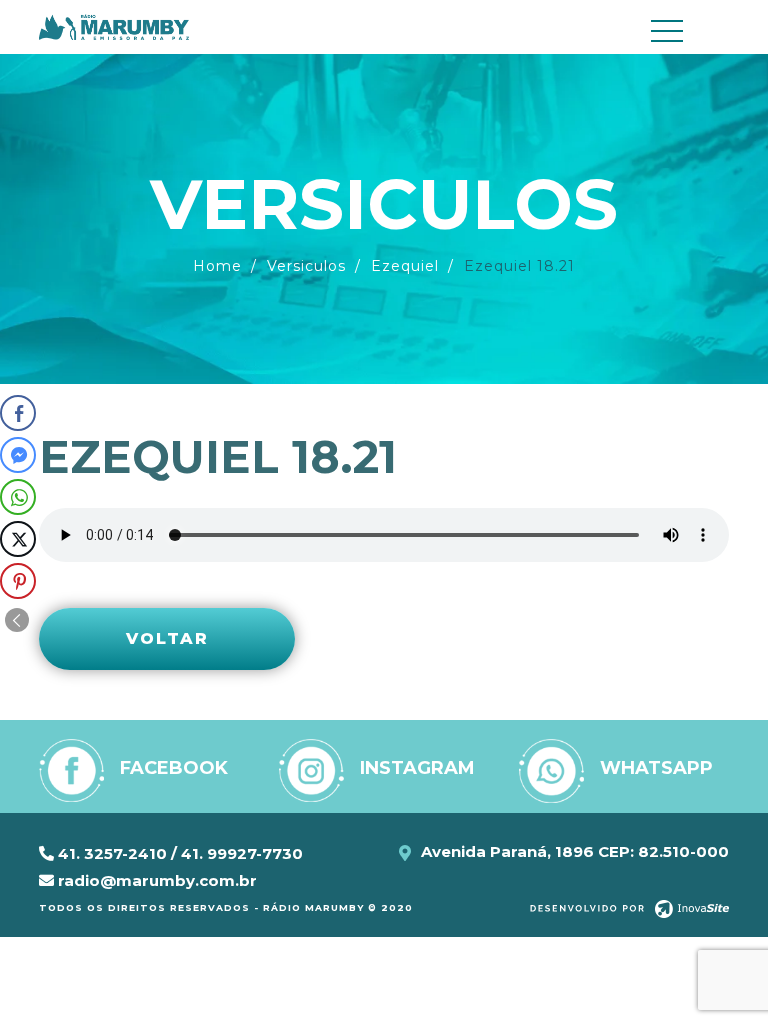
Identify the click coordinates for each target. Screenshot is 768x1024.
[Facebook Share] (18, 413)
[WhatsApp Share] (18, 497)
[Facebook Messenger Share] (18, 455)
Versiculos (306, 266)
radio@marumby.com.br (155, 880)
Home (217, 266)
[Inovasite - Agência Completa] (629, 908)
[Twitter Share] (18, 539)
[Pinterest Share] (18, 581)
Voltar (167, 638)
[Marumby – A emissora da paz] (114, 26)
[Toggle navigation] (684, 31)
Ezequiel (405, 266)
